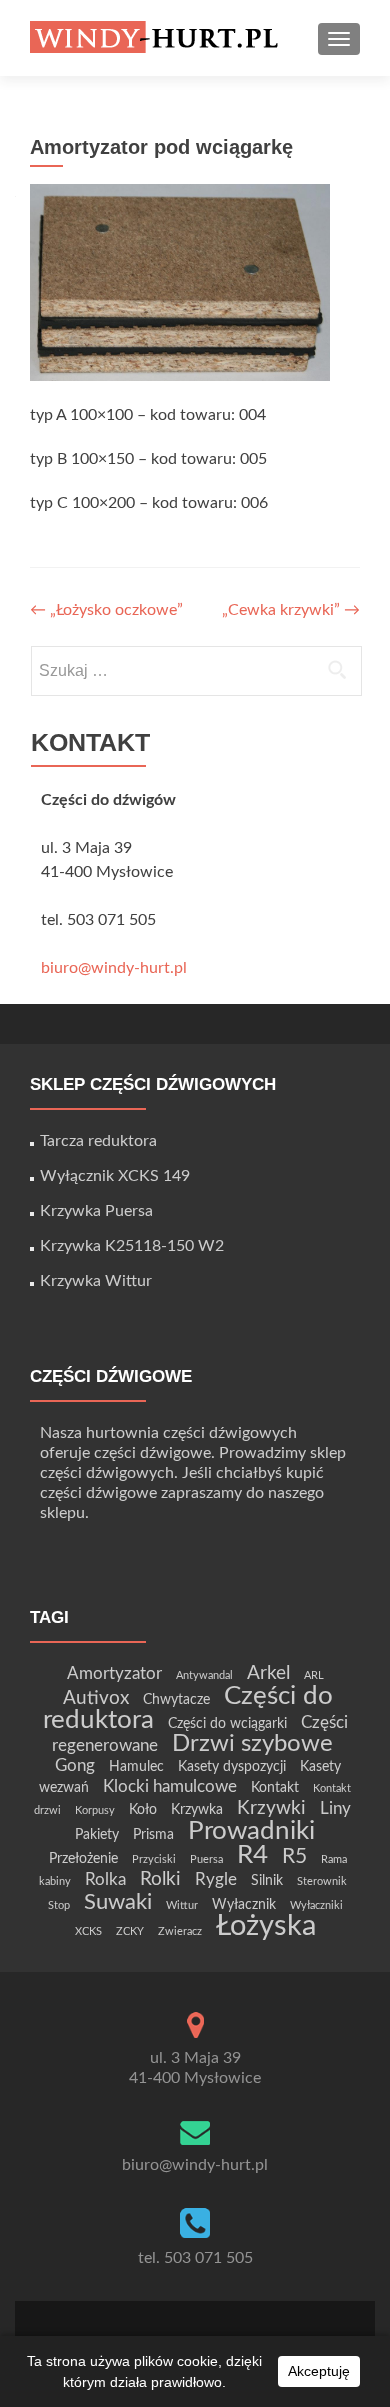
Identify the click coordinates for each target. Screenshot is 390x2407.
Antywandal (204, 1675)
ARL (314, 1675)
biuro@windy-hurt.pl (114, 968)
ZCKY (130, 1931)
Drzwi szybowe (252, 1743)
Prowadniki (251, 1831)
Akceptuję (319, 2371)
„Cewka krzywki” (291, 610)
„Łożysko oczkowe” (106, 610)
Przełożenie (83, 1858)
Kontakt (275, 1787)
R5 (294, 1856)
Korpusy (95, 1810)
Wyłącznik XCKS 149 (115, 1176)
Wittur (182, 1905)
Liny (335, 1808)
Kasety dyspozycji (232, 1766)
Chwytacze (176, 1699)
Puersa (206, 1859)
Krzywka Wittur (96, 1281)
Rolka (105, 1879)
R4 (252, 1855)
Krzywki (271, 1808)
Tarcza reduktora (98, 1141)
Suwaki (118, 1902)
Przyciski (154, 1859)
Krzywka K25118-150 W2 (132, 1246)
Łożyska (266, 1926)
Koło (143, 1809)
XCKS (88, 1931)
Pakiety (97, 1834)
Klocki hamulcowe (170, 1786)
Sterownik (322, 1881)
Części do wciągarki (227, 1723)
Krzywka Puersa (96, 1211)
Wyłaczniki (316, 1905)
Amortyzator (114, 1673)
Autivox (96, 1698)
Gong (75, 1765)
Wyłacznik (244, 1904)
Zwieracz (180, 1931)
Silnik (267, 1880)
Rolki (160, 1879)
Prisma (153, 1834)
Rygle (216, 1879)
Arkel (268, 1673)
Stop (59, 1905)
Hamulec (136, 1766)
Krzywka (197, 1809)
